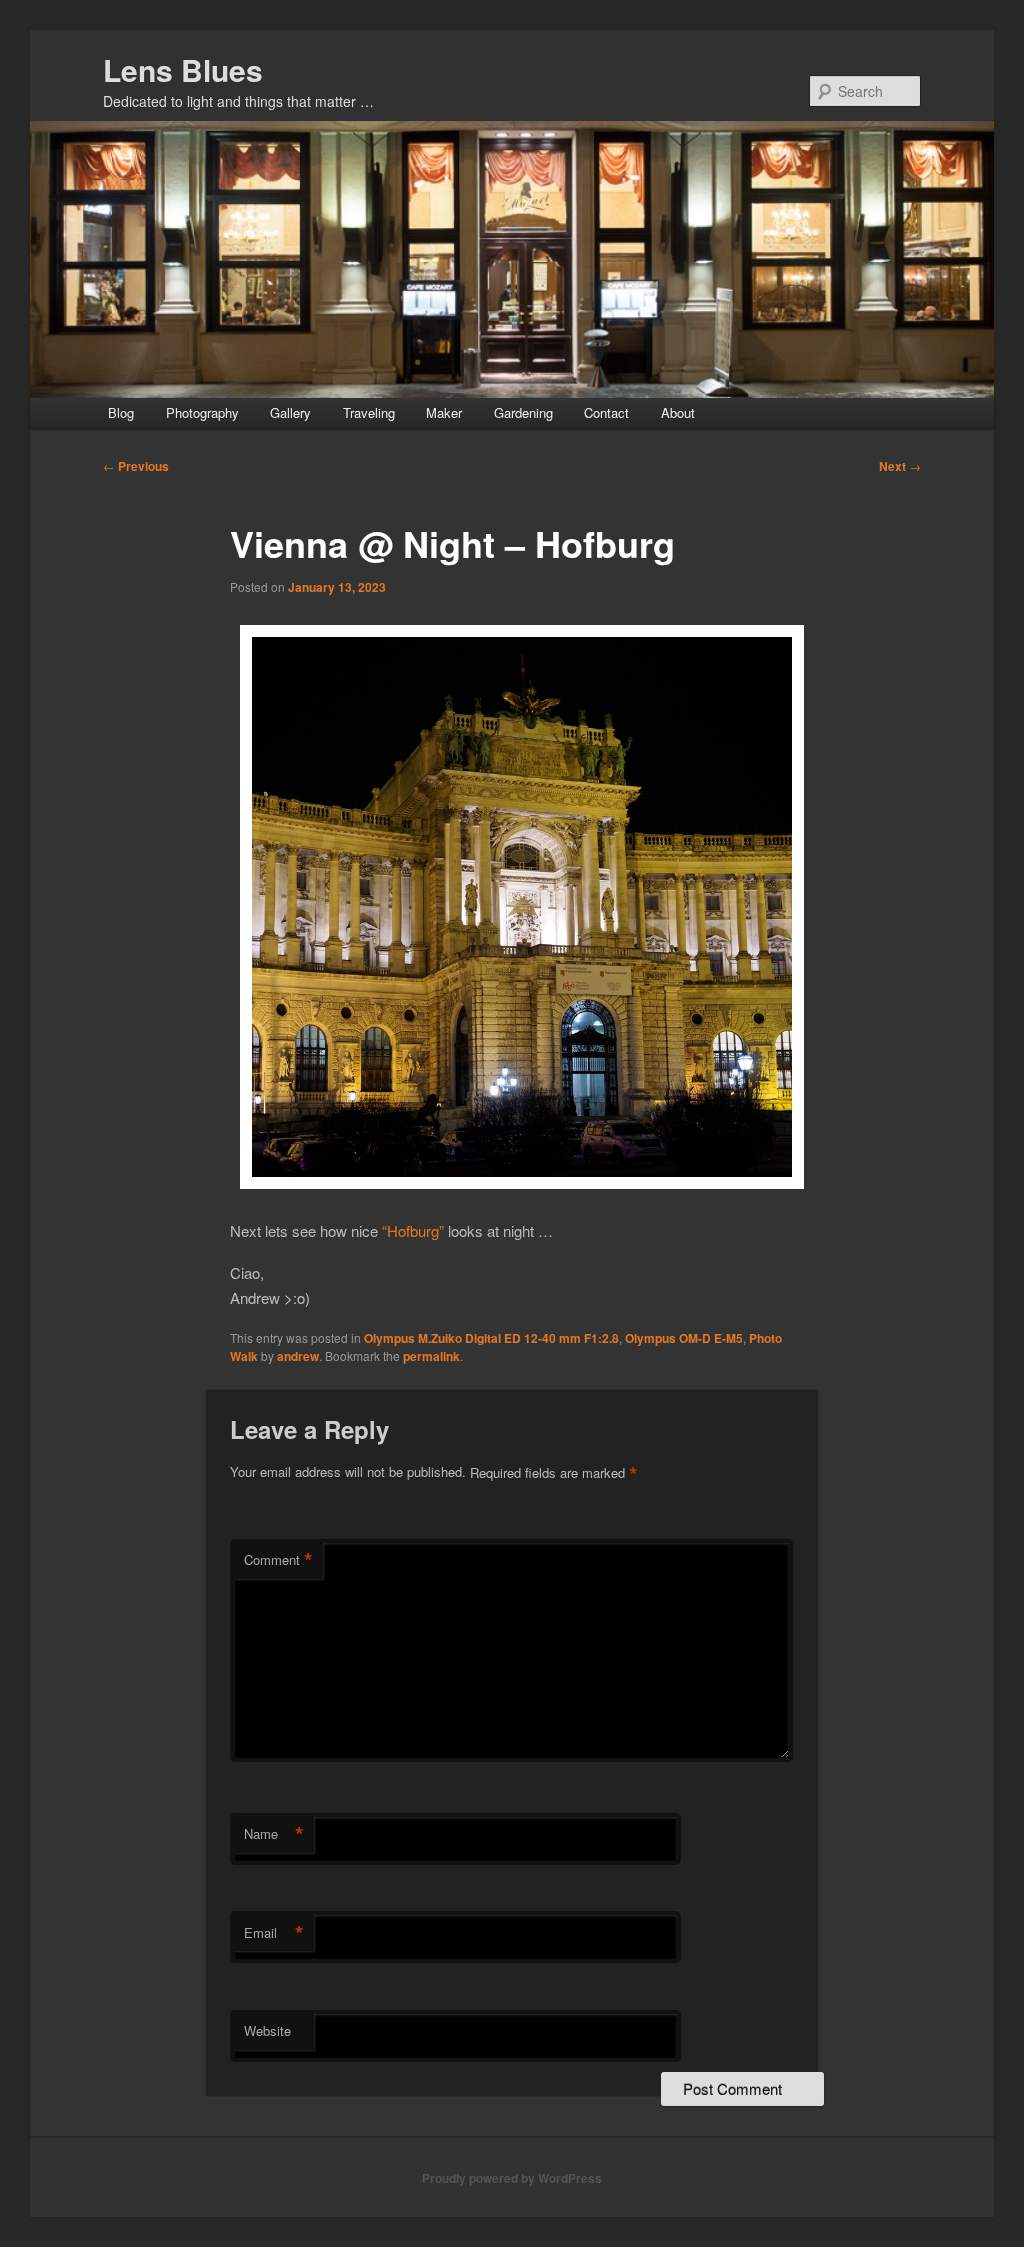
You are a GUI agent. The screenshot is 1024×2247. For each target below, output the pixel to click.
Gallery (290, 412)
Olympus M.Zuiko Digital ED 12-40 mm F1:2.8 (491, 1338)
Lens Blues (183, 69)
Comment (278, 1560)
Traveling (369, 412)
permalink (431, 1356)
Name (274, 1834)
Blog (121, 412)
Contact (606, 412)
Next (900, 466)
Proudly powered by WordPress (512, 2178)
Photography (202, 412)
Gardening (523, 412)
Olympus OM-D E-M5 (684, 1338)
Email (274, 1933)
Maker (444, 412)
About (678, 412)
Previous (136, 466)
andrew (298, 1356)
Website (267, 2030)
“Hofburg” (413, 1230)
